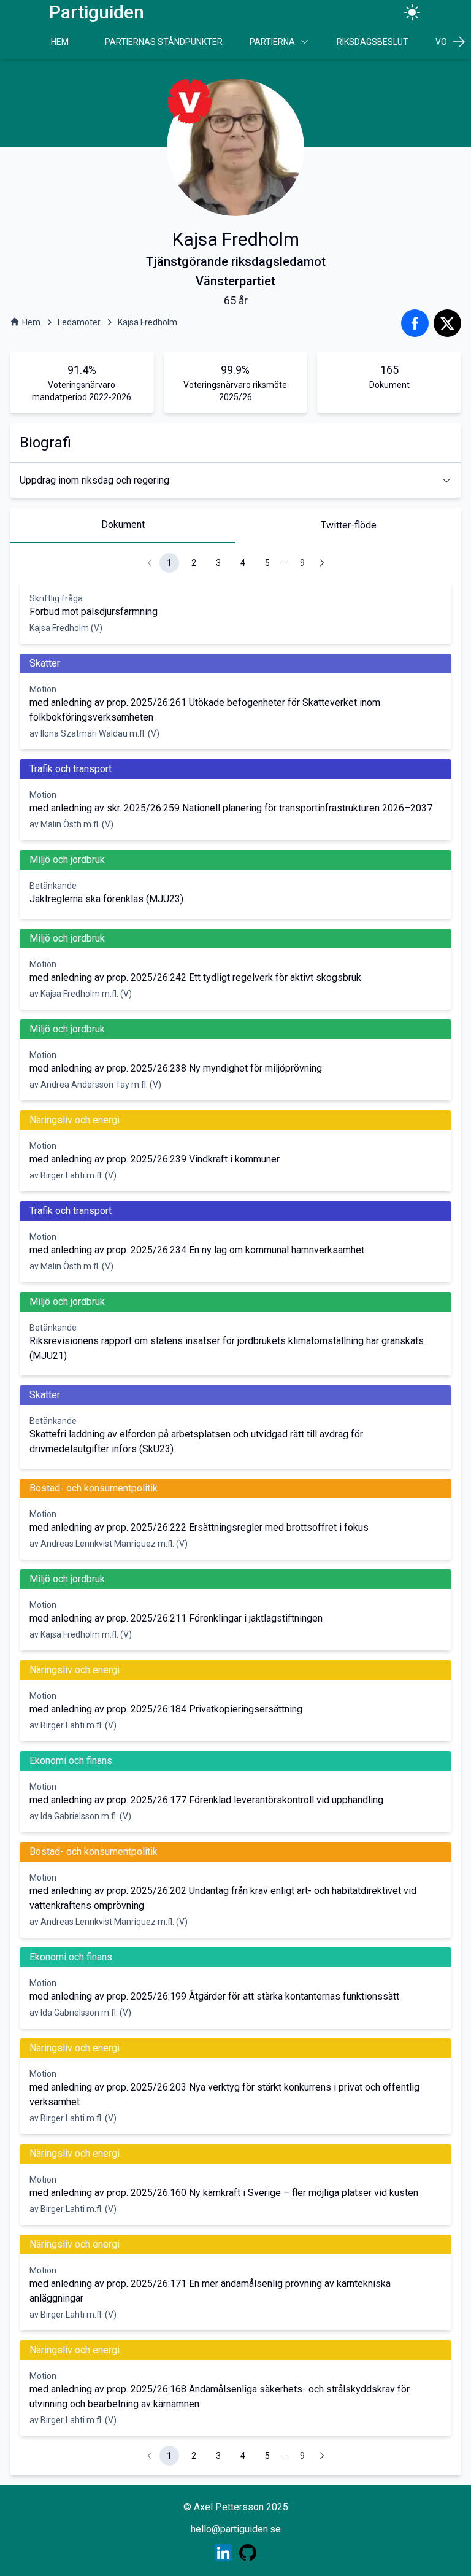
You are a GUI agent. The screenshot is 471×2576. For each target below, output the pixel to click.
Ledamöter (79, 322)
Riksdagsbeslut (373, 42)
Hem (60, 42)
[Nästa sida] (322, 563)
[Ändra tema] (412, 12)
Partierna (272, 42)
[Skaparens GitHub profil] (248, 2553)
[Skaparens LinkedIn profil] (223, 2553)
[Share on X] (447, 323)
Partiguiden (97, 12)
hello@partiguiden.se (236, 2529)
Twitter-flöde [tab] (349, 525)
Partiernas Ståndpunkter (164, 42)
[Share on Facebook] (415, 323)
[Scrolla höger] (458, 42)
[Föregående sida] (150, 563)
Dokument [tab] (123, 524)
